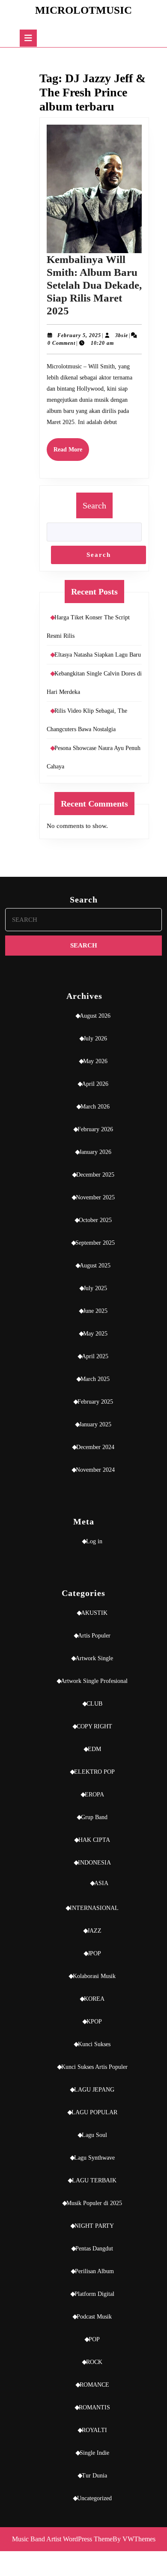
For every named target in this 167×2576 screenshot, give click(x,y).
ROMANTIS (94, 2407)
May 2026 (95, 1061)
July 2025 (95, 1288)
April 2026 (95, 1084)
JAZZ (94, 1931)
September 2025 (95, 1243)
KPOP (94, 2022)
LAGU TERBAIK (94, 2180)
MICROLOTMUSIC (83, 10)
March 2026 (95, 1107)
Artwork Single (94, 1658)
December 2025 (95, 1175)
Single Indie (94, 2453)
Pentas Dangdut (94, 2249)
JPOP (94, 1953)
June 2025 (95, 1311)
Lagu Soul (94, 2135)
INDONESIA (94, 1863)
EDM (94, 1749)
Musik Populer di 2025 (94, 2203)
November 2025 (95, 1197)
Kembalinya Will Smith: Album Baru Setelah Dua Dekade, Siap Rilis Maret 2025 (94, 285)
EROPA (94, 1795)
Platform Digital (94, 2294)
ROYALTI (94, 2430)
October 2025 (95, 1220)
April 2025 (95, 1356)
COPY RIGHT (94, 1726)
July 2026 (95, 1038)
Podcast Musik (94, 2317)
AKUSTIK (94, 1613)
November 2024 (95, 1470)
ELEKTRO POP (94, 1772)
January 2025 (95, 1424)
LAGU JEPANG (94, 2090)
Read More (71, 453)
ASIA (101, 1883)
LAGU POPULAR (94, 2112)
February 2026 (95, 1129)
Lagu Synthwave (94, 2158)
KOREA (94, 1999)
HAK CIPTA (94, 1840)
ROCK (94, 2362)
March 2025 (95, 1379)
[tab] (28, 38)
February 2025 (95, 1402)
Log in (94, 1541)
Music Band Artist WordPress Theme (62, 2539)
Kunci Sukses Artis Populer (94, 2067)
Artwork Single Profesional (94, 1681)
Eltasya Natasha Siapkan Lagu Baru (98, 655)
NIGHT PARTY (94, 2226)
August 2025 (95, 1266)
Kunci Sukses (94, 2044)
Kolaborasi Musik (94, 1976)
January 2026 (95, 1152)
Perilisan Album (94, 2271)
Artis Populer (94, 1636)
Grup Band (94, 1817)
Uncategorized (94, 2498)
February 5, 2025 (79, 335)
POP (94, 2339)
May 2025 (95, 1334)
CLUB (94, 1704)
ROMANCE (94, 2385)
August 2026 (95, 1016)
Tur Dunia (94, 2476)
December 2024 (95, 1447)
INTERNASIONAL (94, 1908)
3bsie (122, 335)
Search (94, 505)
